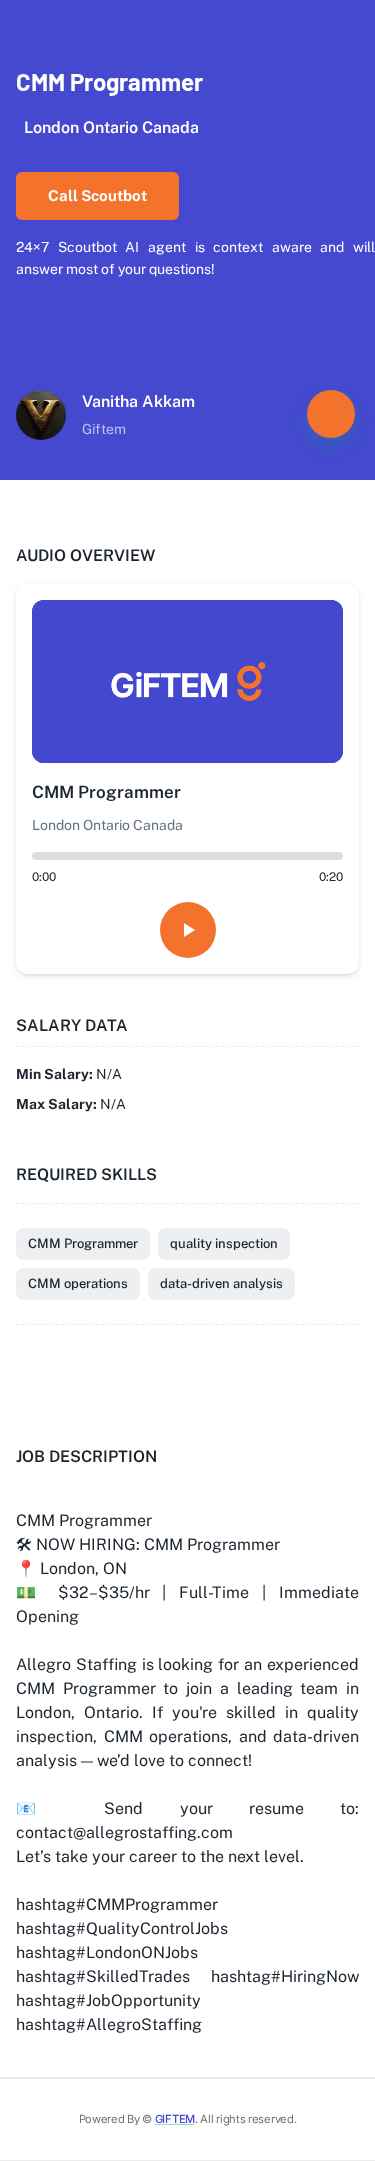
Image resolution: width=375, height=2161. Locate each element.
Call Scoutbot (97, 195)
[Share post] (331, 414)
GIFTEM (175, 2119)
